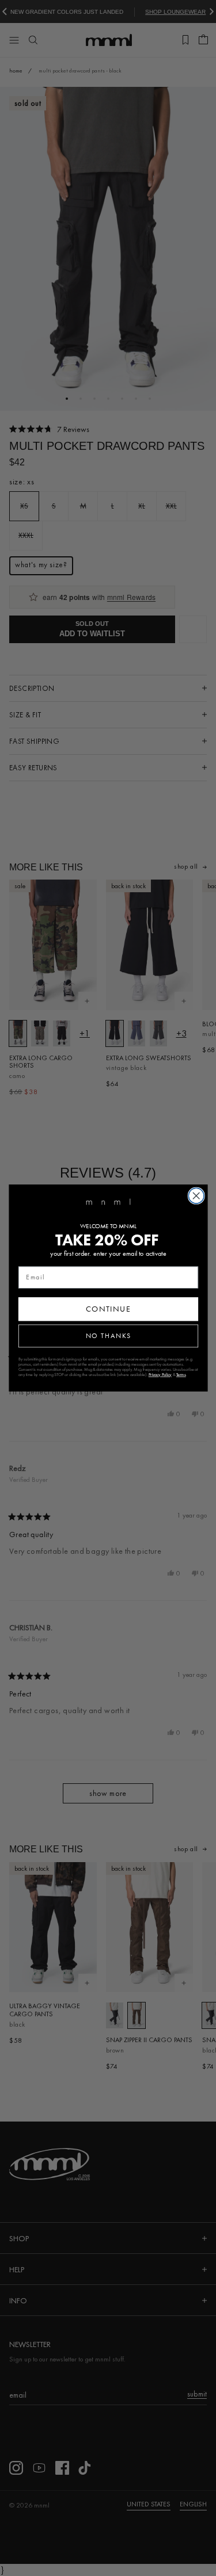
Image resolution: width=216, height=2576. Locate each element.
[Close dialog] (196, 1196)
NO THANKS (108, 1336)
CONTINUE (108, 1309)
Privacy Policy (160, 1375)
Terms (181, 1375)
